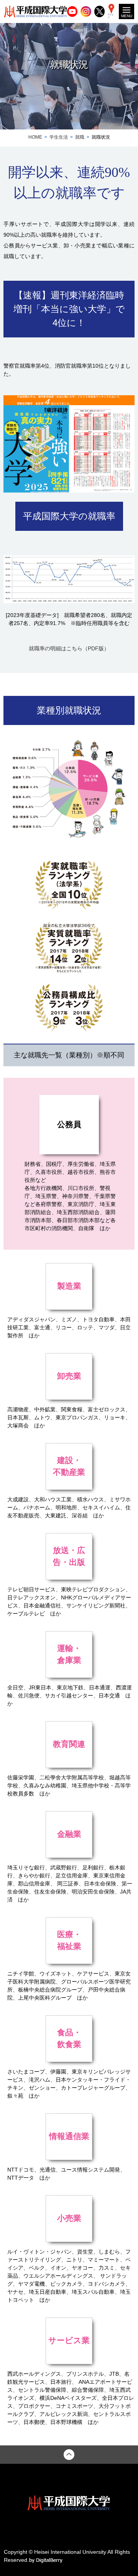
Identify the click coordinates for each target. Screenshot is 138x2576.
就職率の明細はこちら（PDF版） (69, 648)
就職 (80, 137)
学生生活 (59, 137)
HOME (35, 137)
